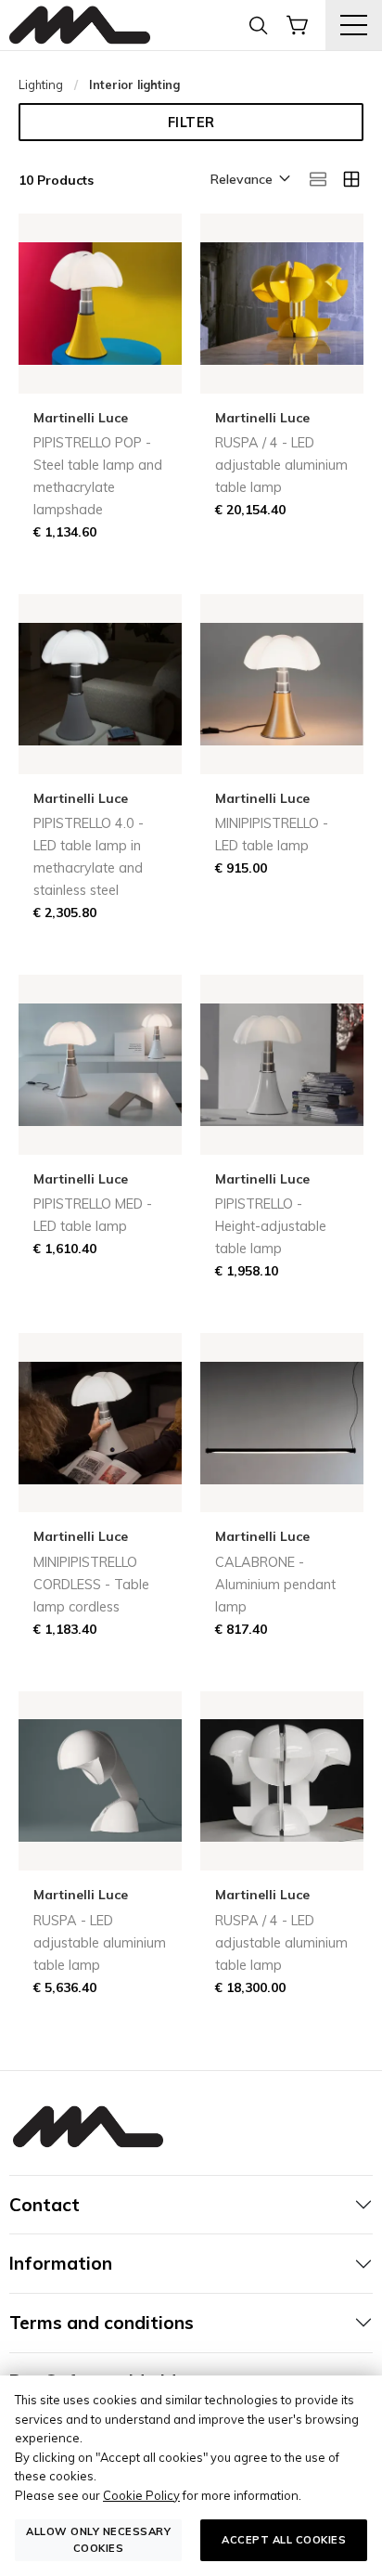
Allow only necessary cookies (98, 2539)
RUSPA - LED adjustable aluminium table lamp (100, 1943)
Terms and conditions (102, 2323)
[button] (249, 180)
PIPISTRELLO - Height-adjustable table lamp (271, 1226)
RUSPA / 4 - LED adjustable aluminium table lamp (281, 465)
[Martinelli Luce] (80, 26)
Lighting (41, 84)
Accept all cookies (284, 2540)
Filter (191, 123)
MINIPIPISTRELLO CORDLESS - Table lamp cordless (91, 1585)
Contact (45, 2205)
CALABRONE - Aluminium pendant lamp (275, 1585)
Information (61, 2263)
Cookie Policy (141, 2495)
